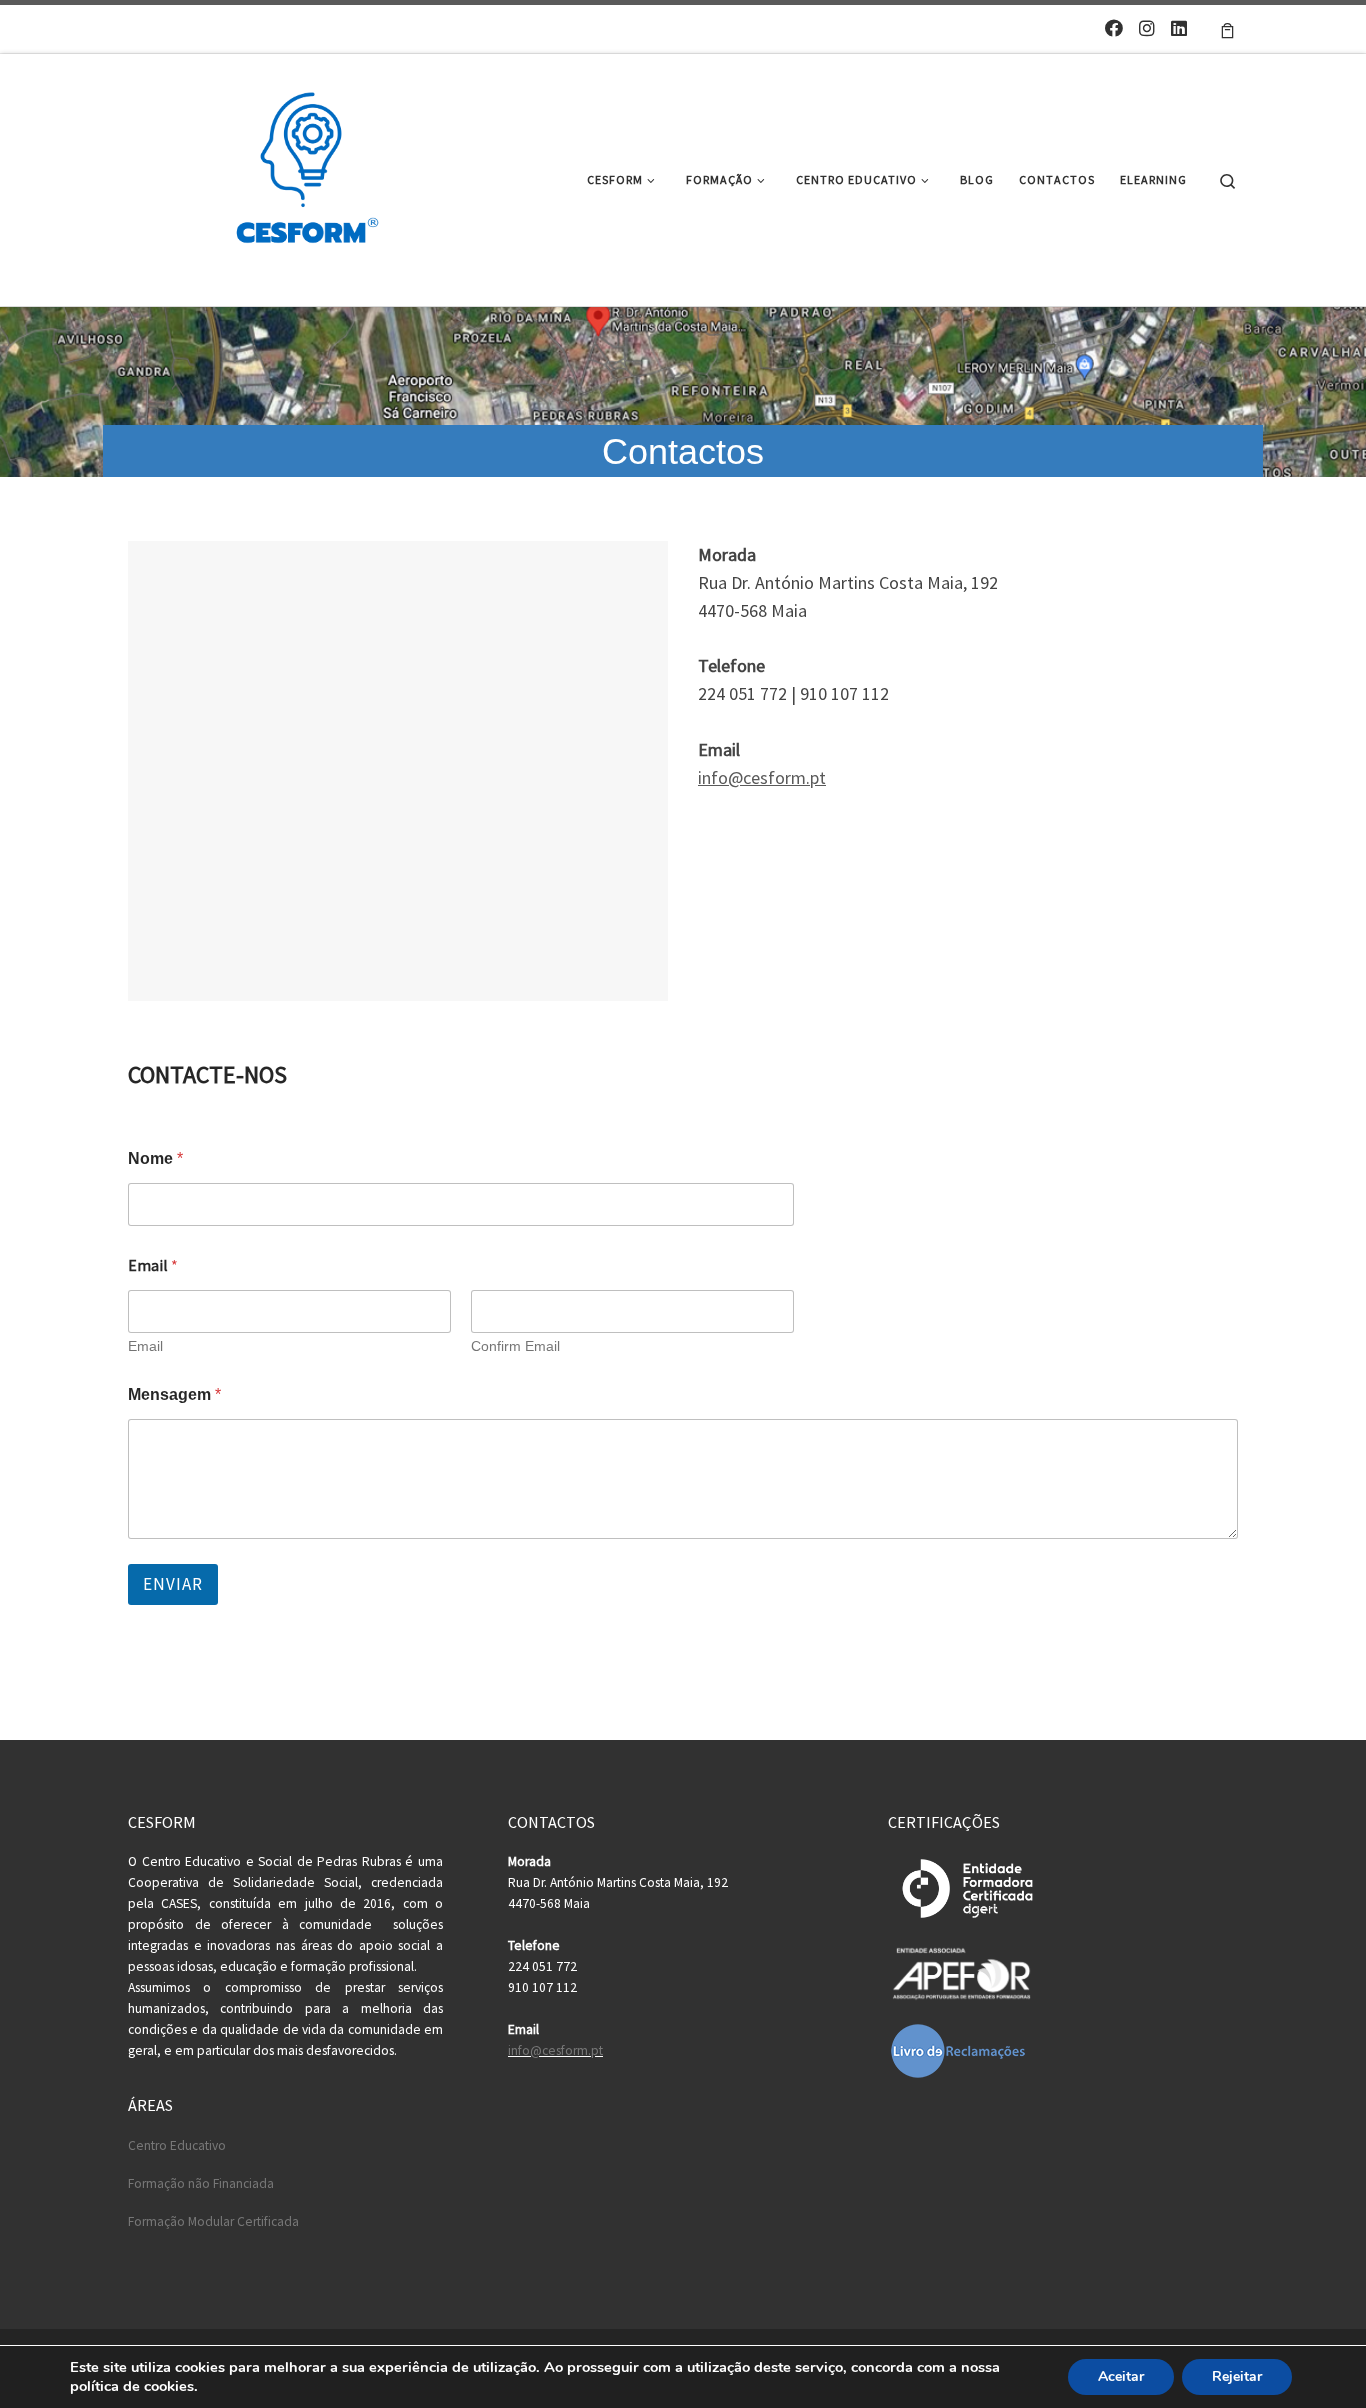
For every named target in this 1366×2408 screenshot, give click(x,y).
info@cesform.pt (762, 777)
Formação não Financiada (201, 2183)
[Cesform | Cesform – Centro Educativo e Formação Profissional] (301, 176)
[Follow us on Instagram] (1147, 28)
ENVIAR (173, 1584)
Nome (155, 1158)
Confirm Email (515, 1346)
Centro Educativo (177, 2145)
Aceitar (1121, 2376)
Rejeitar (1237, 2376)
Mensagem (174, 1394)
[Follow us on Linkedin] (1179, 28)
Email (145, 1346)
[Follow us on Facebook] (1114, 28)
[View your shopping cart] (1227, 29)
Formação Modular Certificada (213, 2221)
